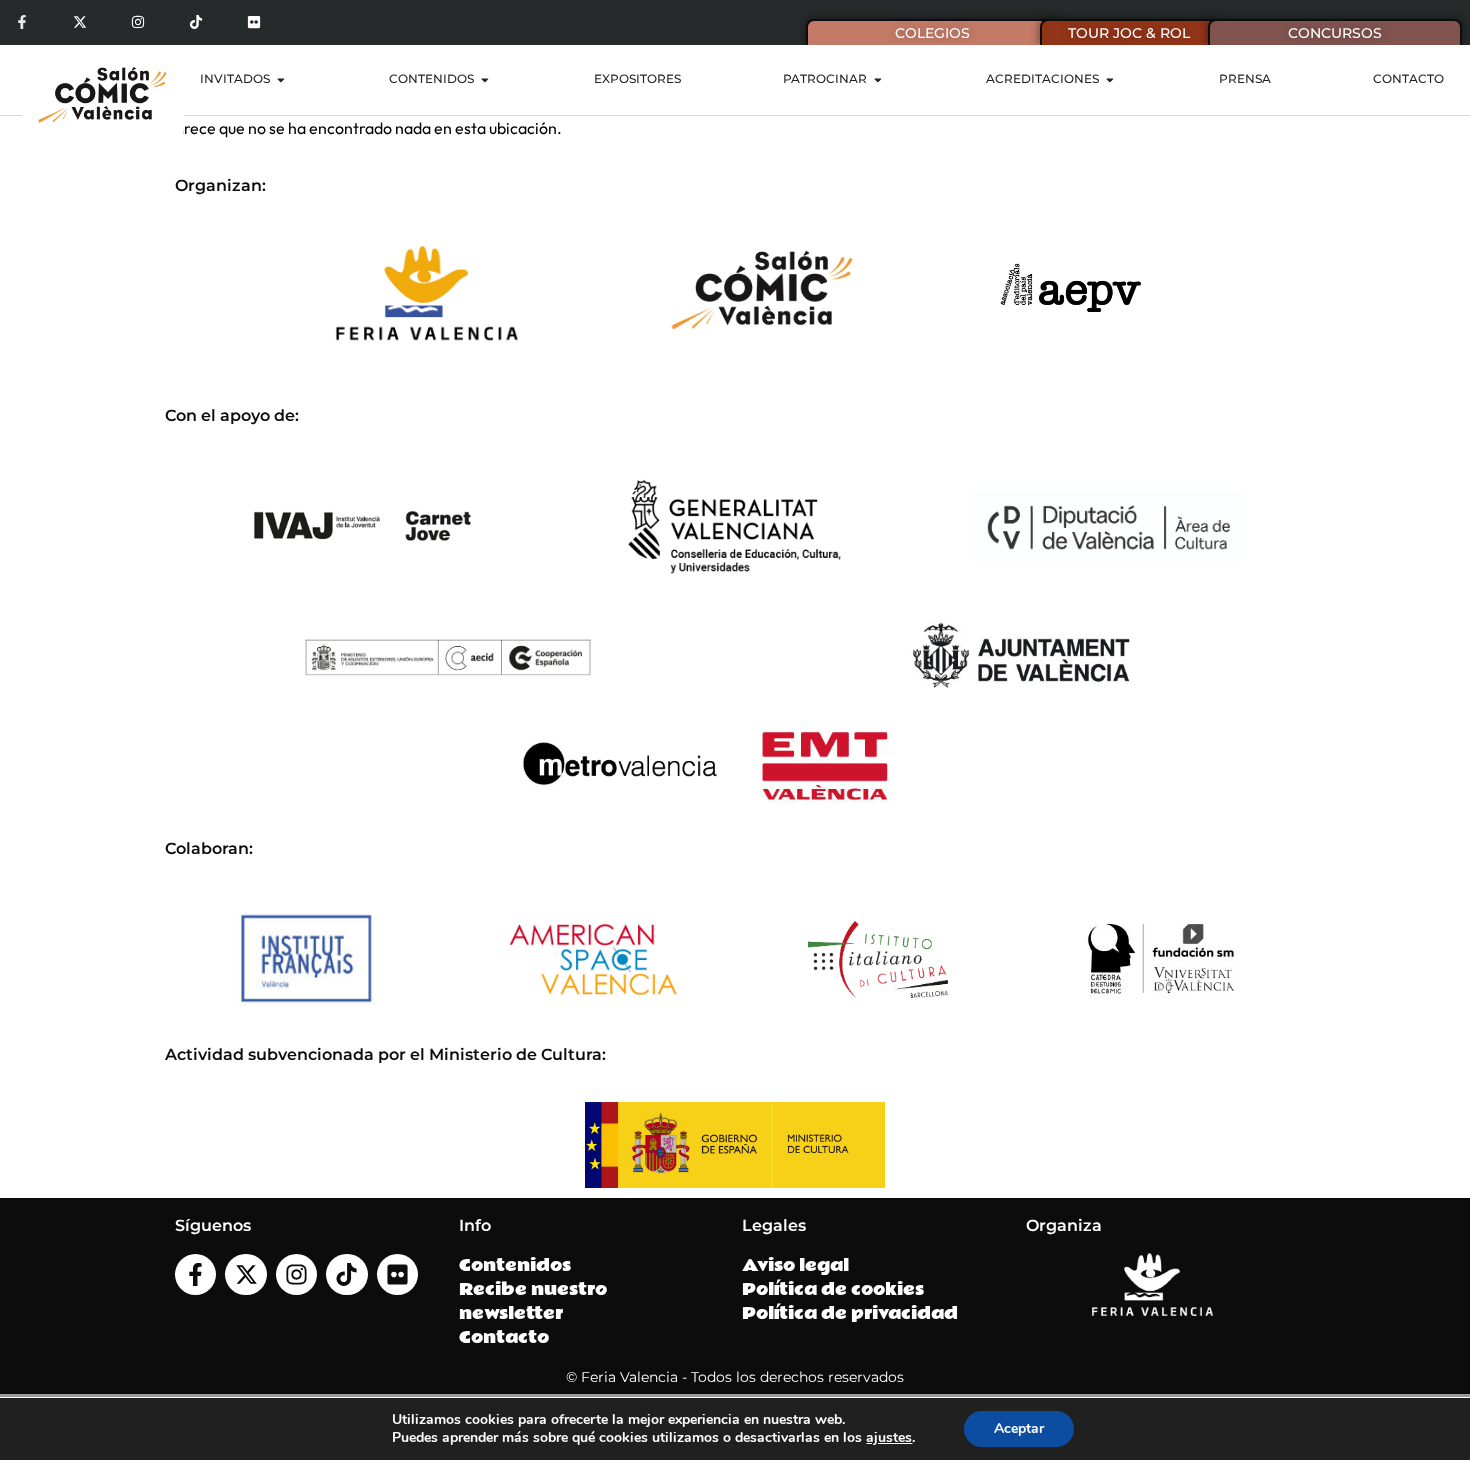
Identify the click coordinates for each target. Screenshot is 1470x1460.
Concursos (1335, 33)
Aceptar (1019, 1428)
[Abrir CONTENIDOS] (485, 80)
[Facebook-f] (22, 22)
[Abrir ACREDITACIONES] (1110, 80)
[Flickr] (253, 22)
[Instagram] (138, 22)
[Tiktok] (195, 22)
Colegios (932, 33)
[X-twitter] (80, 22)
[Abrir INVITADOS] (281, 80)
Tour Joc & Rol (1129, 33)
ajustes (889, 1438)
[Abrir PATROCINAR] (878, 80)
